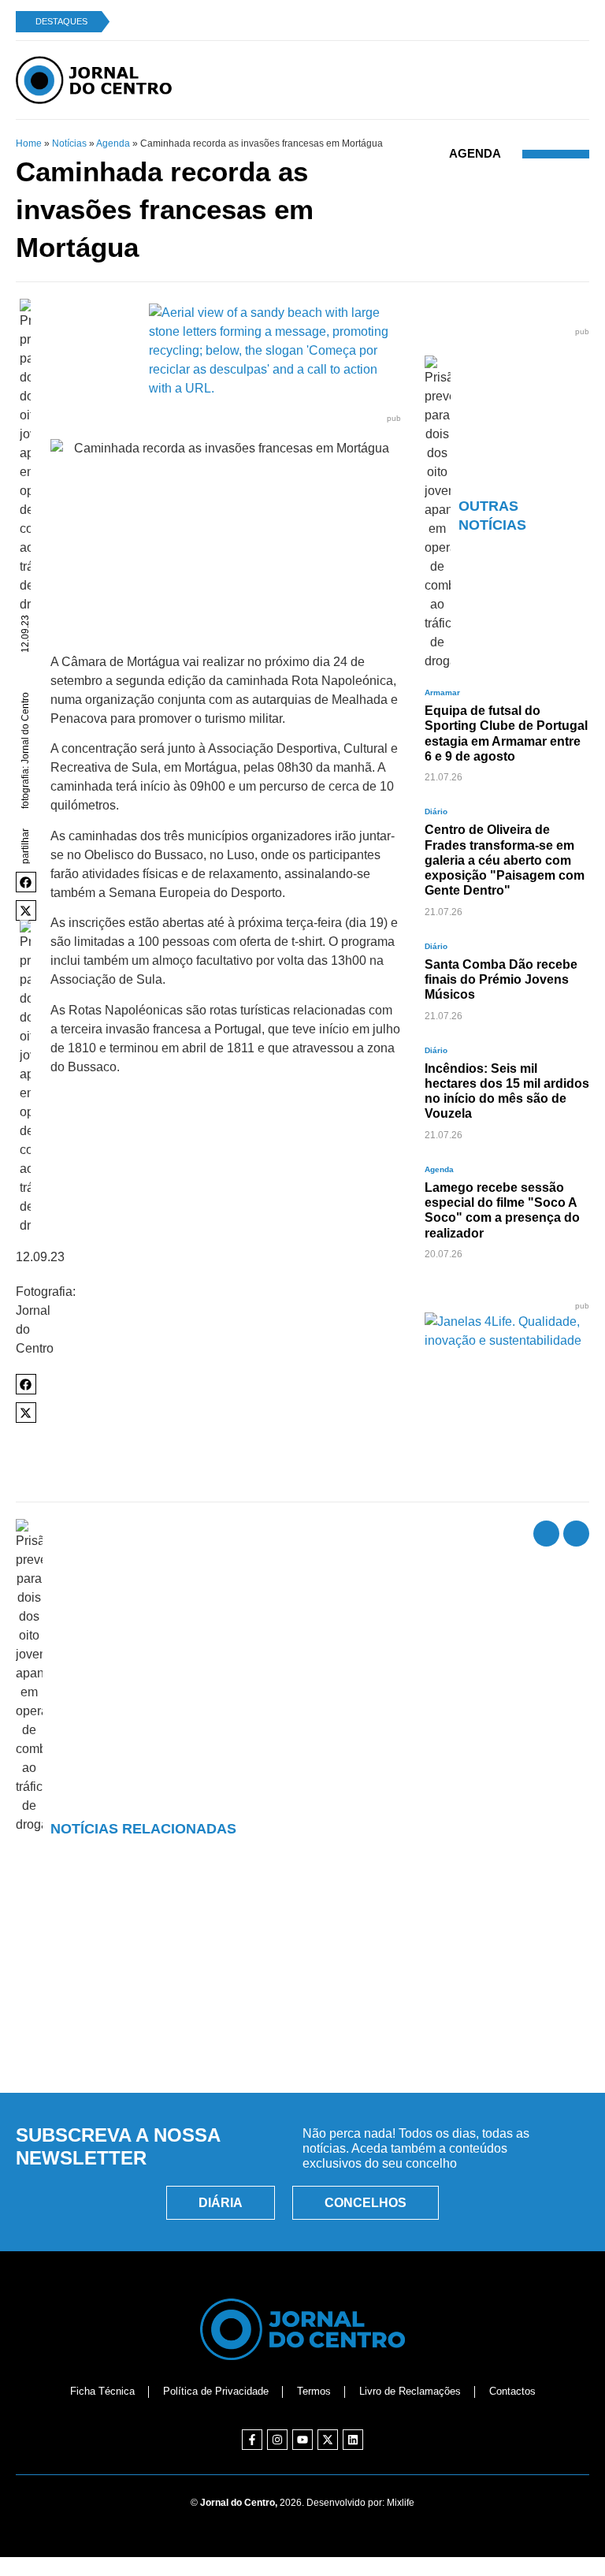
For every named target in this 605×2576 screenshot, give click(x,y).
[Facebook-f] (252, 2440)
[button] (26, 882)
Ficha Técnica (102, 2391)
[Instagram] (277, 2440)
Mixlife (401, 2503)
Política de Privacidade (216, 2391)
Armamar (442, 692)
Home (29, 143)
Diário (436, 812)
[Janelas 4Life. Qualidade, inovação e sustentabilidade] (507, 1340)
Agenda (113, 143)
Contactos (512, 2391)
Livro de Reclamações (410, 2391)
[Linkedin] (353, 2440)
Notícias (69, 143)
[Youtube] (302, 2440)
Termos (314, 2391)
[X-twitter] (328, 2440)
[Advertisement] (302, 2008)
